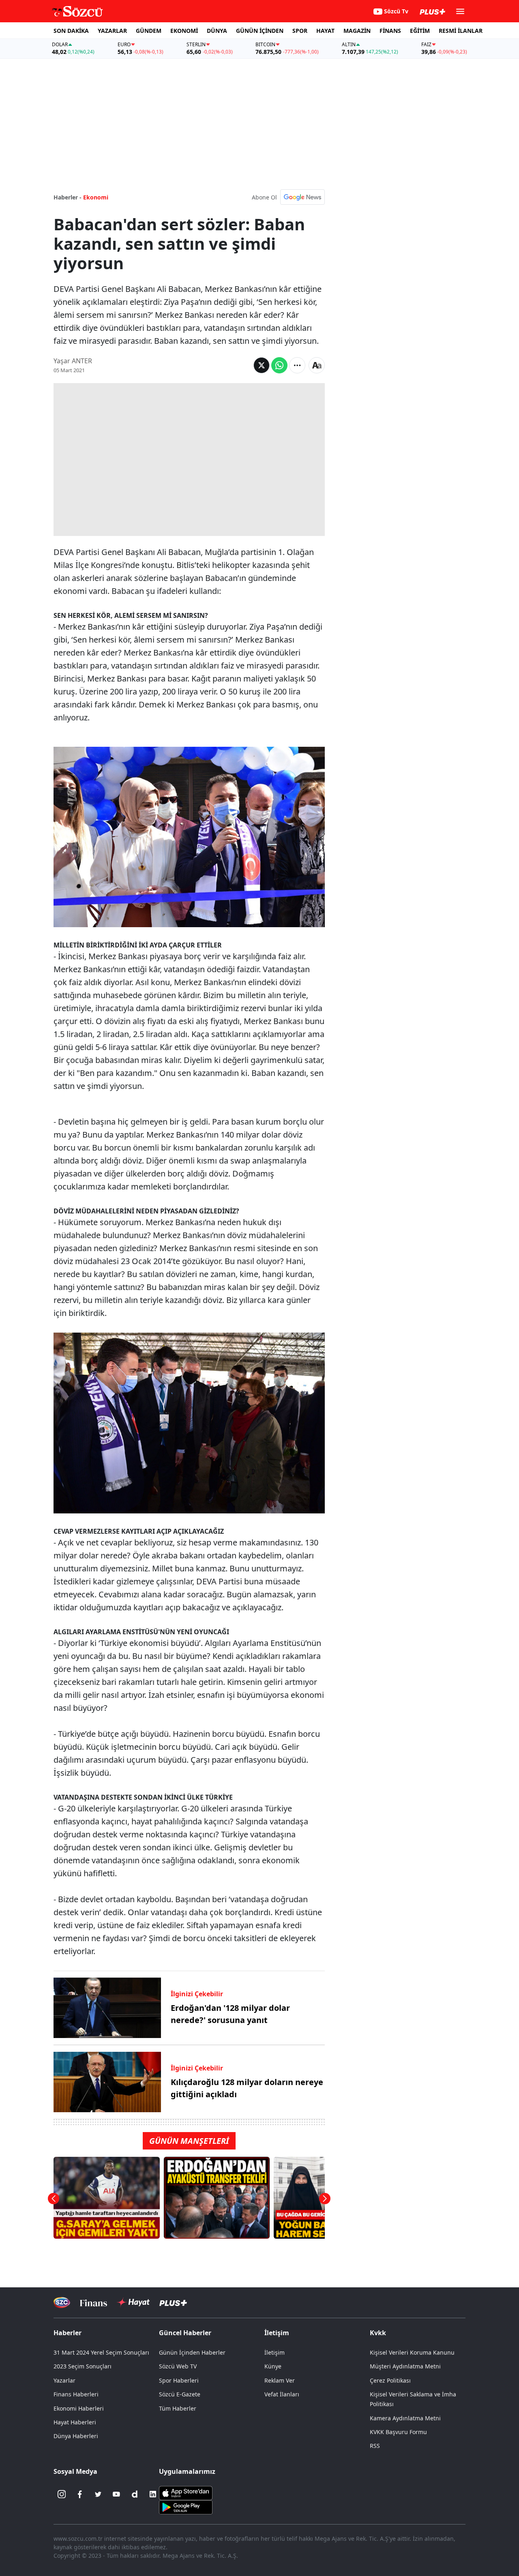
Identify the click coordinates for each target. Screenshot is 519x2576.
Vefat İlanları (282, 2394)
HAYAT (325, 31)
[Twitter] (98, 2494)
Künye (273, 2366)
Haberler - (68, 197)
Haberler (68, 2333)
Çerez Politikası (390, 2380)
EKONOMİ (184, 31)
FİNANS (390, 31)
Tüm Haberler (178, 2408)
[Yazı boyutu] (317, 365)
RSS (375, 2446)
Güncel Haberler (185, 2333)
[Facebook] (80, 2494)
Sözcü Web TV (178, 2366)
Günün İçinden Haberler (192, 2352)
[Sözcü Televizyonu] (62, 2303)
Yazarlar (64, 2380)
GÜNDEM (149, 31)
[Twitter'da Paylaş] (262, 365)
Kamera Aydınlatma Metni (405, 2418)
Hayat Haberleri (75, 2422)
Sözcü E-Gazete (180, 2394)
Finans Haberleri (76, 2394)
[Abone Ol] (302, 197)
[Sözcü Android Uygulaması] (186, 2507)
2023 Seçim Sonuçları (83, 2366)
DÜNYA (217, 31)
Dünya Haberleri (76, 2436)
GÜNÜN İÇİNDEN (260, 31)
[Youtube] (116, 2494)
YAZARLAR (112, 31)
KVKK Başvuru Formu (398, 2432)
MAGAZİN (357, 31)
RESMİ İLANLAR (461, 31)
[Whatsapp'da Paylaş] (279, 365)
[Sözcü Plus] (173, 2303)
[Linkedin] (153, 2494)
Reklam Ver (280, 2380)
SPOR (300, 31)
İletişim (275, 2352)
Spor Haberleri (179, 2380)
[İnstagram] (62, 2494)
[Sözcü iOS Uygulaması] (186, 2492)
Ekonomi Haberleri (79, 2408)
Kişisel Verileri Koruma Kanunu (412, 2352)
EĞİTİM (420, 31)
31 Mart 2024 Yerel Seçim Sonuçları (101, 2352)
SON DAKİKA (71, 31)
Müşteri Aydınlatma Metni (405, 2366)
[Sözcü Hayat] (133, 2302)
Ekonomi (96, 197)
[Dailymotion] (135, 2494)
